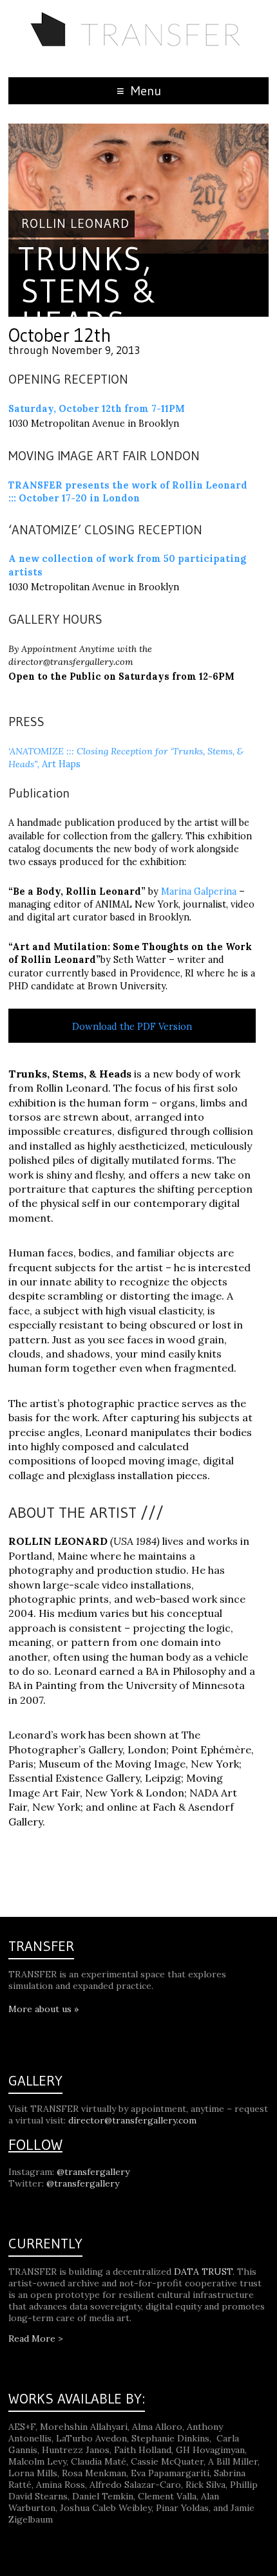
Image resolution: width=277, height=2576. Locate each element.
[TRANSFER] (138, 16)
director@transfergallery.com (132, 2120)
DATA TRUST (203, 2272)
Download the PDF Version (132, 1027)
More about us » (43, 2009)
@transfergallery (93, 2172)
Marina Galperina (199, 891)
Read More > (36, 2338)
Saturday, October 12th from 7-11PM (97, 409)
